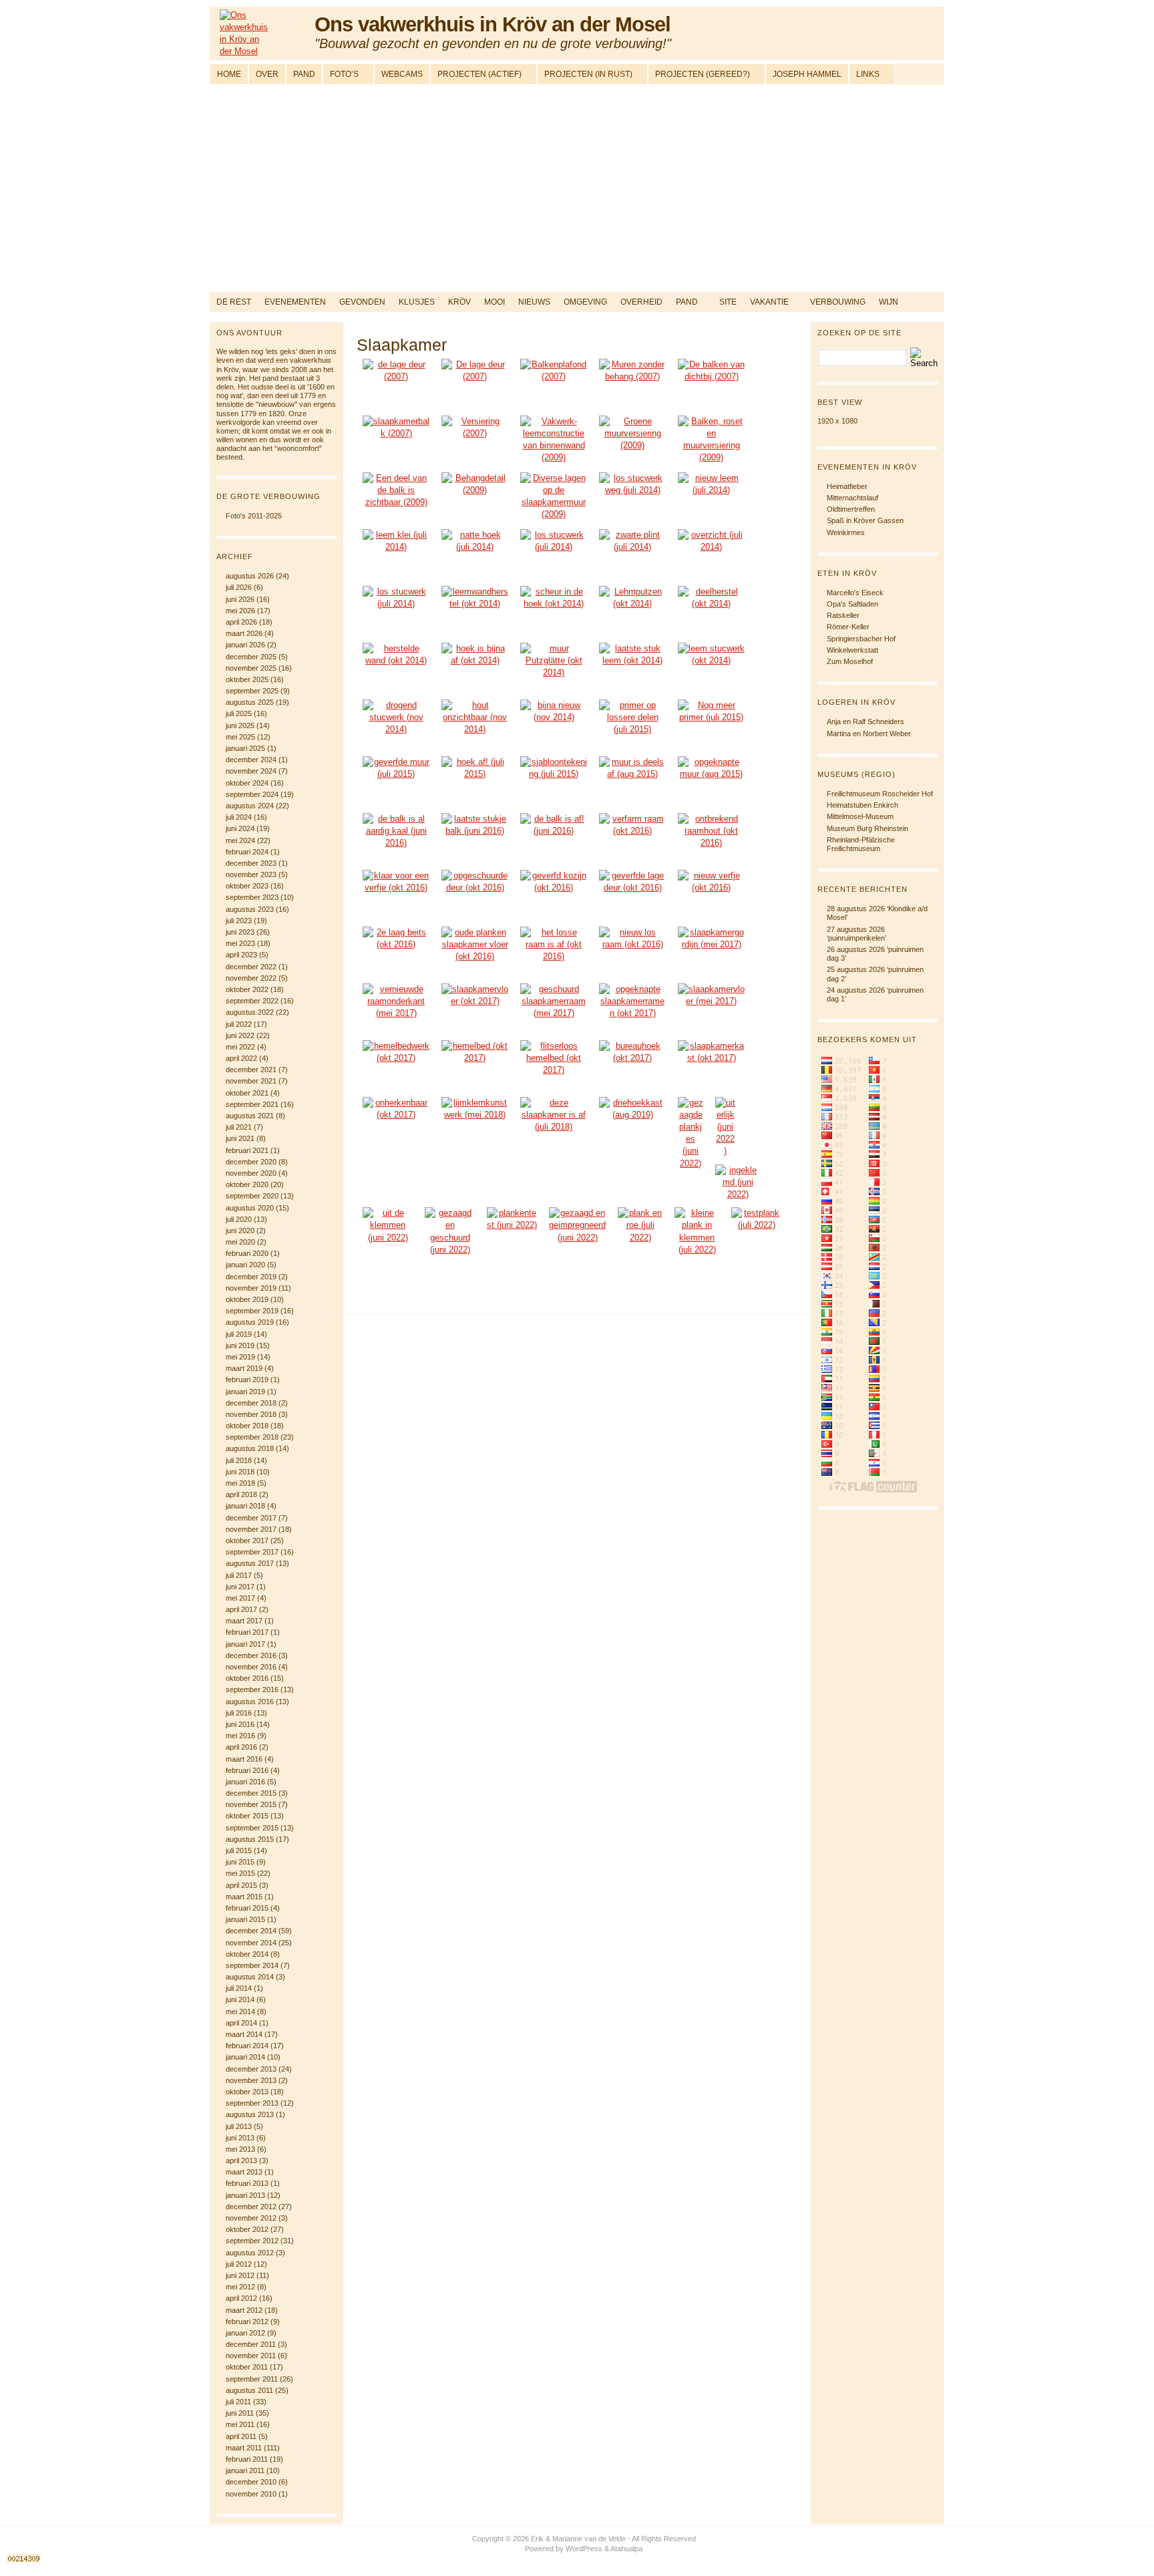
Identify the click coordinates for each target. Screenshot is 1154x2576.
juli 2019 (239, 1334)
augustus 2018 (250, 1448)
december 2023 (251, 863)
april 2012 (241, 2298)
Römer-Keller (848, 627)
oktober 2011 (247, 2367)
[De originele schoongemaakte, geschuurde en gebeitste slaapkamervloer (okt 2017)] (475, 1008)
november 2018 (251, 1414)
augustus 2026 (250, 576)
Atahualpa (626, 2549)
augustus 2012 (250, 2253)
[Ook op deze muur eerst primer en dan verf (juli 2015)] (711, 724)
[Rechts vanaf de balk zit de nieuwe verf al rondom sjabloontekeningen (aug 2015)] (711, 781)
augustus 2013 (250, 2114)
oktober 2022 (247, 989)
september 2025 (252, 691)
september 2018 (252, 1437)
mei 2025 (240, 737)
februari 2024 (247, 852)
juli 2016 (239, 1713)
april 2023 (241, 955)
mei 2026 (240, 611)
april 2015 (241, 1885)
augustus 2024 (250, 806)
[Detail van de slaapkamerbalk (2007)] (396, 441)
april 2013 (241, 2160)
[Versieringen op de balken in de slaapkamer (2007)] (475, 441)
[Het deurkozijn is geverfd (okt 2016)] (554, 895)
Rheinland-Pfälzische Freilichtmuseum (861, 844)
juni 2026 (240, 599)
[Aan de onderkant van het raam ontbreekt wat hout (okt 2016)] (711, 838)
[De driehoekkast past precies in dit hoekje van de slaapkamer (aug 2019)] (632, 1122)
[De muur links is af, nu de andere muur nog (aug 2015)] (632, 781)
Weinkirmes (846, 532)
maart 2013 (244, 2172)
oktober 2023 (247, 886)
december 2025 (251, 657)
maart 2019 (244, 1368)
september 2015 (252, 1828)
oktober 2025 (247, 679)
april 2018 (241, 1494)
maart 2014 (244, 2034)
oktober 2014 (247, 1954)
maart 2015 (244, 1897)
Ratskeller (843, 615)
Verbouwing (838, 302)
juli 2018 (239, 1460)
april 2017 (241, 1609)
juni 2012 (240, 2275)
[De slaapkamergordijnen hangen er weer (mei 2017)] (711, 952)
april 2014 (241, 2023)
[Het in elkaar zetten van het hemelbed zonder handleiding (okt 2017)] (396, 1065)
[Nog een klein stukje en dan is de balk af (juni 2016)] (475, 838)
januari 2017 (245, 1644)
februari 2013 (247, 2183)
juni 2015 (240, 1862)
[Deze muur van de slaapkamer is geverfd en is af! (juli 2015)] (396, 781)
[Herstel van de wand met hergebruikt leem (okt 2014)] (475, 611)
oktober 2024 (247, 783)
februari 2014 (247, 2046)
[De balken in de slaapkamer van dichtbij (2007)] (711, 384)
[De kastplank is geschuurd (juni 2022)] (450, 1232)
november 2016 (251, 1667)
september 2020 (252, 1196)
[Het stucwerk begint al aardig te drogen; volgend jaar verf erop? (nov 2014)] (396, 724)
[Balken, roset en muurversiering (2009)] (711, 441)
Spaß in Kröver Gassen (865, 520)
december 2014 (251, 1931)
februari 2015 (247, 1908)
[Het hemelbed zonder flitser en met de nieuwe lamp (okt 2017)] (554, 1065)
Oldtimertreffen (851, 509)
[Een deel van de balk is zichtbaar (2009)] (396, 497)
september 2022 (252, 1001)
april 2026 (241, 622)
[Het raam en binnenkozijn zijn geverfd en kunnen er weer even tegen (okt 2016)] (711, 895)
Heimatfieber (847, 486)
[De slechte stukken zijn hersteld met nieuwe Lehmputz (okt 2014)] (396, 668)
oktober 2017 (247, 1541)
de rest (234, 302)
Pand (687, 302)
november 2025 (251, 668)
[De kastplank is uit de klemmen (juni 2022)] (388, 1226)
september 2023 (252, 897)
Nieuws (534, 302)
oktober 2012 (247, 2229)
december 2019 (251, 1277)
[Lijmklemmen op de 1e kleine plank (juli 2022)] (697, 1232)
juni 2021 (240, 1138)
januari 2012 (245, 2333)
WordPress (584, 2549)
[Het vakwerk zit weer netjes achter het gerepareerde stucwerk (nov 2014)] (475, 724)
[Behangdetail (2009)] (475, 497)
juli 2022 (239, 1024)
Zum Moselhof (850, 661)
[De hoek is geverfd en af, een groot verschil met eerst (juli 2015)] (475, 781)
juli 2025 (239, 713)
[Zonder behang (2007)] (632, 384)
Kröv (459, 302)
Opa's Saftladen (852, 604)
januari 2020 (245, 1265)
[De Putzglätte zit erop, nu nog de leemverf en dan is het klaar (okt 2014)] (475, 668)
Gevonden (362, 302)
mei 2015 (240, 1873)
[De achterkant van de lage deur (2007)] (475, 384)
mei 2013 (240, 2149)
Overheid (641, 302)
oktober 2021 (247, 1093)
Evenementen (295, 302)
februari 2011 (247, 2459)
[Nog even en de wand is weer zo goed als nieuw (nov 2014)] (554, 724)
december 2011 (251, 2344)
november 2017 (251, 1529)
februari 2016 (247, 1770)
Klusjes (417, 302)
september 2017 (252, 1552)
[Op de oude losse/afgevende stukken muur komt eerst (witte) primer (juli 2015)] (632, 724)
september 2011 (252, 2379)
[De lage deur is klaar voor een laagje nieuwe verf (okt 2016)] (396, 895)
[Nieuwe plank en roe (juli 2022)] (640, 1226)
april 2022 (241, 1058)
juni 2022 (240, 1035)
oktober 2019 (247, 1299)
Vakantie (769, 302)
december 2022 (251, 967)
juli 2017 (239, 1575)
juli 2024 (239, 817)
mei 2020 (240, 1242)
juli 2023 (239, 921)
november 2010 (251, 2494)
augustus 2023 (250, 909)
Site (728, 302)
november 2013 (251, 2080)
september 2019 (252, 1311)
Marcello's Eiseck (855, 593)
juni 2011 (240, 2413)
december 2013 (251, 2069)
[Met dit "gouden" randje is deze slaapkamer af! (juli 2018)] (554, 1122)
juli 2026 (239, 587)
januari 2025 (245, 748)
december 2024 (251, 760)
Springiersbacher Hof (861, 639)
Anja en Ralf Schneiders (865, 721)
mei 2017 (240, 1598)
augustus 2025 (250, 702)
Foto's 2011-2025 (254, 516)
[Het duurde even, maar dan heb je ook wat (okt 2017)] (475, 1065)
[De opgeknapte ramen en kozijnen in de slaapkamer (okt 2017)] (632, 1008)
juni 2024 (240, 828)
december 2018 (251, 1403)
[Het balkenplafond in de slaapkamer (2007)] (554, 384)
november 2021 (251, 1081)
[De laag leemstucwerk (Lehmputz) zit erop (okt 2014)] (711, 668)
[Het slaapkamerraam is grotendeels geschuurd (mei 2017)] (554, 1008)
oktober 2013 (247, 2092)
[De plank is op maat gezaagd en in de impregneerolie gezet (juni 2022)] (577, 1226)
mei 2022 (240, 1047)
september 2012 (252, 2241)
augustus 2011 (249, 2390)
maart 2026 (244, 633)
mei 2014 (240, 2011)
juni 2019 (240, 1345)
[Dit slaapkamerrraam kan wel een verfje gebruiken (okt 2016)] (632, 838)
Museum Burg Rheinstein (868, 828)
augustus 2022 (250, 1012)
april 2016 (241, 1747)
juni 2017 (240, 1587)
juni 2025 (240, 726)
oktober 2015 (247, 1816)
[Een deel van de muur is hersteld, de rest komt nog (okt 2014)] (711, 611)
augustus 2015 (250, 1839)
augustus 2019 (250, 1322)
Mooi (495, 302)
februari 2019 (247, 1380)
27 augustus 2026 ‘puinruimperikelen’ (856, 934)
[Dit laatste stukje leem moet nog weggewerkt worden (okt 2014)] (632, 668)
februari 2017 (247, 1632)
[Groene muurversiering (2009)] (632, 441)
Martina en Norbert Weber (869, 734)
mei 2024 (240, 840)
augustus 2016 (250, 1702)
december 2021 (251, 1070)
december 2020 (251, 1162)
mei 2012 (240, 2287)
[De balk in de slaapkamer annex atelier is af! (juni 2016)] (554, 838)
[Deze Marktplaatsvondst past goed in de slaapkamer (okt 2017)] (711, 1065)
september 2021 (252, 1104)
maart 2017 (244, 1621)
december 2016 (251, 1655)
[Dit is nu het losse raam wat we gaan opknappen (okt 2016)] (632, 952)
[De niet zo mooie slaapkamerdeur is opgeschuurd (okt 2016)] (475, 895)
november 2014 (251, 1943)
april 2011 (241, 2436)
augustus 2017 (250, 1563)
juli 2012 (239, 2264)
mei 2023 (240, 943)
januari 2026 (245, 645)
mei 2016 (240, 1736)
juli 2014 (239, 1988)
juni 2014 (240, 1999)
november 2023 (251, 874)
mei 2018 (240, 1483)
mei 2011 (240, 2424)
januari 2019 (245, 1392)
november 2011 (251, 2356)
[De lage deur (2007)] (396, 384)
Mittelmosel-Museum (860, 816)
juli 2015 (239, 1850)
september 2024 (252, 794)
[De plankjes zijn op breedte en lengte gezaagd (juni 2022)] (691, 1133)
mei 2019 (240, 1357)
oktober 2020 (247, 1184)
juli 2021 (239, 1127)
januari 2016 (245, 1782)
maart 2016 (244, 1759)
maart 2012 (244, 2310)
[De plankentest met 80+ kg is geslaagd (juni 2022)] (512, 1224)
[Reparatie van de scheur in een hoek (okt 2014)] (554, 611)
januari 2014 (245, 2057)
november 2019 (251, 1288)
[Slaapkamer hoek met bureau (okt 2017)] (632, 1065)
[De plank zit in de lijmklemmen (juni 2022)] (738, 1183)
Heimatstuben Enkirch (862, 805)
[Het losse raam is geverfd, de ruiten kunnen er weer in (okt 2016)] (554, 952)
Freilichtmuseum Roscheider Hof (880, 794)
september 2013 (252, 2103)
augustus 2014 (250, 1977)
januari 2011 (245, 2470)
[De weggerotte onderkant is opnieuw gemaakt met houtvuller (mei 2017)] (396, 1008)
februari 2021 (247, 1150)
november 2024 (251, 771)
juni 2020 (240, 1231)
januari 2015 (245, 1919)
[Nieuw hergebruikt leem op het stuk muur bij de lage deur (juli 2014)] (711, 497)
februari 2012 (247, 2321)
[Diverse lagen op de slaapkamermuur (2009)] (554, 497)
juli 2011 (238, 2402)
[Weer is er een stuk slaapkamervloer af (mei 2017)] (711, 1008)
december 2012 (251, 2207)
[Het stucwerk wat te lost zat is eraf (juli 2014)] (632, 497)
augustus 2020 (250, 1208)
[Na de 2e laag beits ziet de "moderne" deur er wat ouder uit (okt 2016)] (396, 952)
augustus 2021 (250, 1116)
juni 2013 (240, 2138)
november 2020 (251, 1173)
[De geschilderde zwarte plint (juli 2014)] (632, 554)
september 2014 (252, 1965)
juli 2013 (239, 2126)
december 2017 (251, 1518)
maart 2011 (244, 2448)
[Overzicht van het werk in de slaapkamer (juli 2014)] (711, 554)
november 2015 (251, 1804)
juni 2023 (240, 932)
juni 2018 (240, 1472)
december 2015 (251, 1793)
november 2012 (251, 2218)
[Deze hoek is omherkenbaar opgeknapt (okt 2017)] (396, 1122)
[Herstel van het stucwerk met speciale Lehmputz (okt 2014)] (632, 611)
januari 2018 (245, 1506)
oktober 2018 (247, 1426)
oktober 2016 (247, 1678)
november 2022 (251, 978)
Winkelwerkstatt (852, 650)
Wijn (889, 302)
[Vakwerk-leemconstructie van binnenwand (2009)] (554, 441)
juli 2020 (239, 1219)
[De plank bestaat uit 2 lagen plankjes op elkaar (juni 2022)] (725, 1127)
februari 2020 (247, 1253)
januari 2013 (245, 2195)
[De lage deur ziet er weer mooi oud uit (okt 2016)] (632, 895)
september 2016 (252, 1689)
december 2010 (251, 2482)
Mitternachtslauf (852, 498)
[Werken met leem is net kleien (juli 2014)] (396, 554)
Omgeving (585, 302)
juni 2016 (240, 1724)
